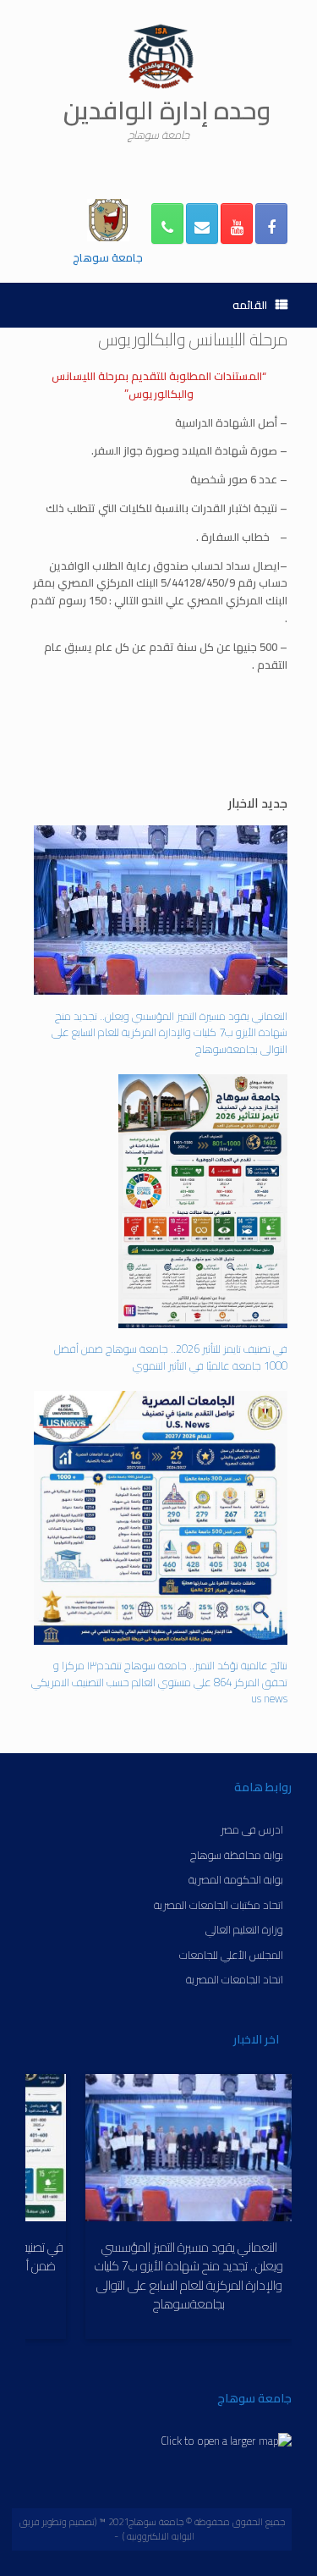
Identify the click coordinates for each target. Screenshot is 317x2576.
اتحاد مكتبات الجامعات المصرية (219, 1904)
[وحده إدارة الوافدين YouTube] (237, 223)
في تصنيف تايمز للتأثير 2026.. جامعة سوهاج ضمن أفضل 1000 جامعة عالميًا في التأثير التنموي (171, 1356)
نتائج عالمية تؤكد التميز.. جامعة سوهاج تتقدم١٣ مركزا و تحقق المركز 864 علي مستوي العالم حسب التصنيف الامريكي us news (159, 1681)
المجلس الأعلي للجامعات (231, 1954)
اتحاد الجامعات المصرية (235, 1979)
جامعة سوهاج (108, 257)
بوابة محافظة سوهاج (237, 1854)
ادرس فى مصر (252, 1829)
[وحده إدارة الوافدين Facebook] (271, 223)
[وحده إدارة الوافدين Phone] (167, 223)
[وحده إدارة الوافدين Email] (202, 223)
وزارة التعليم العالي (244, 1929)
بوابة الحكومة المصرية (236, 1879)
